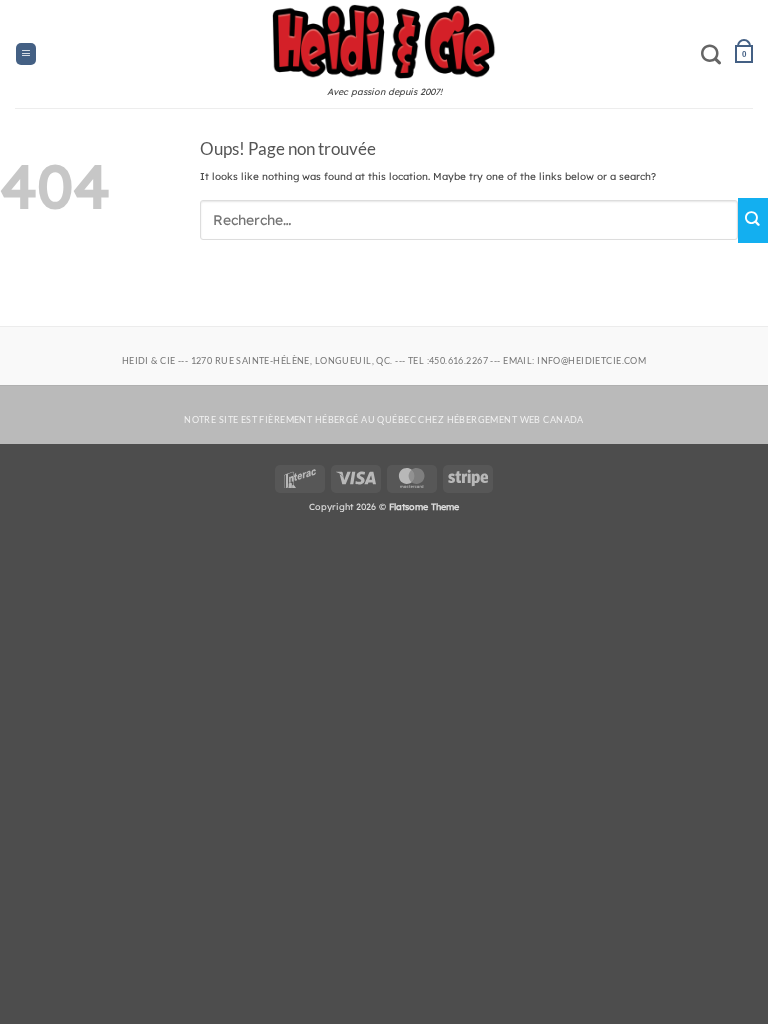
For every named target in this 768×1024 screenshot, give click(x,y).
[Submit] (753, 220)
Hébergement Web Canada (515, 420)
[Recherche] (711, 54)
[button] (26, 53)
